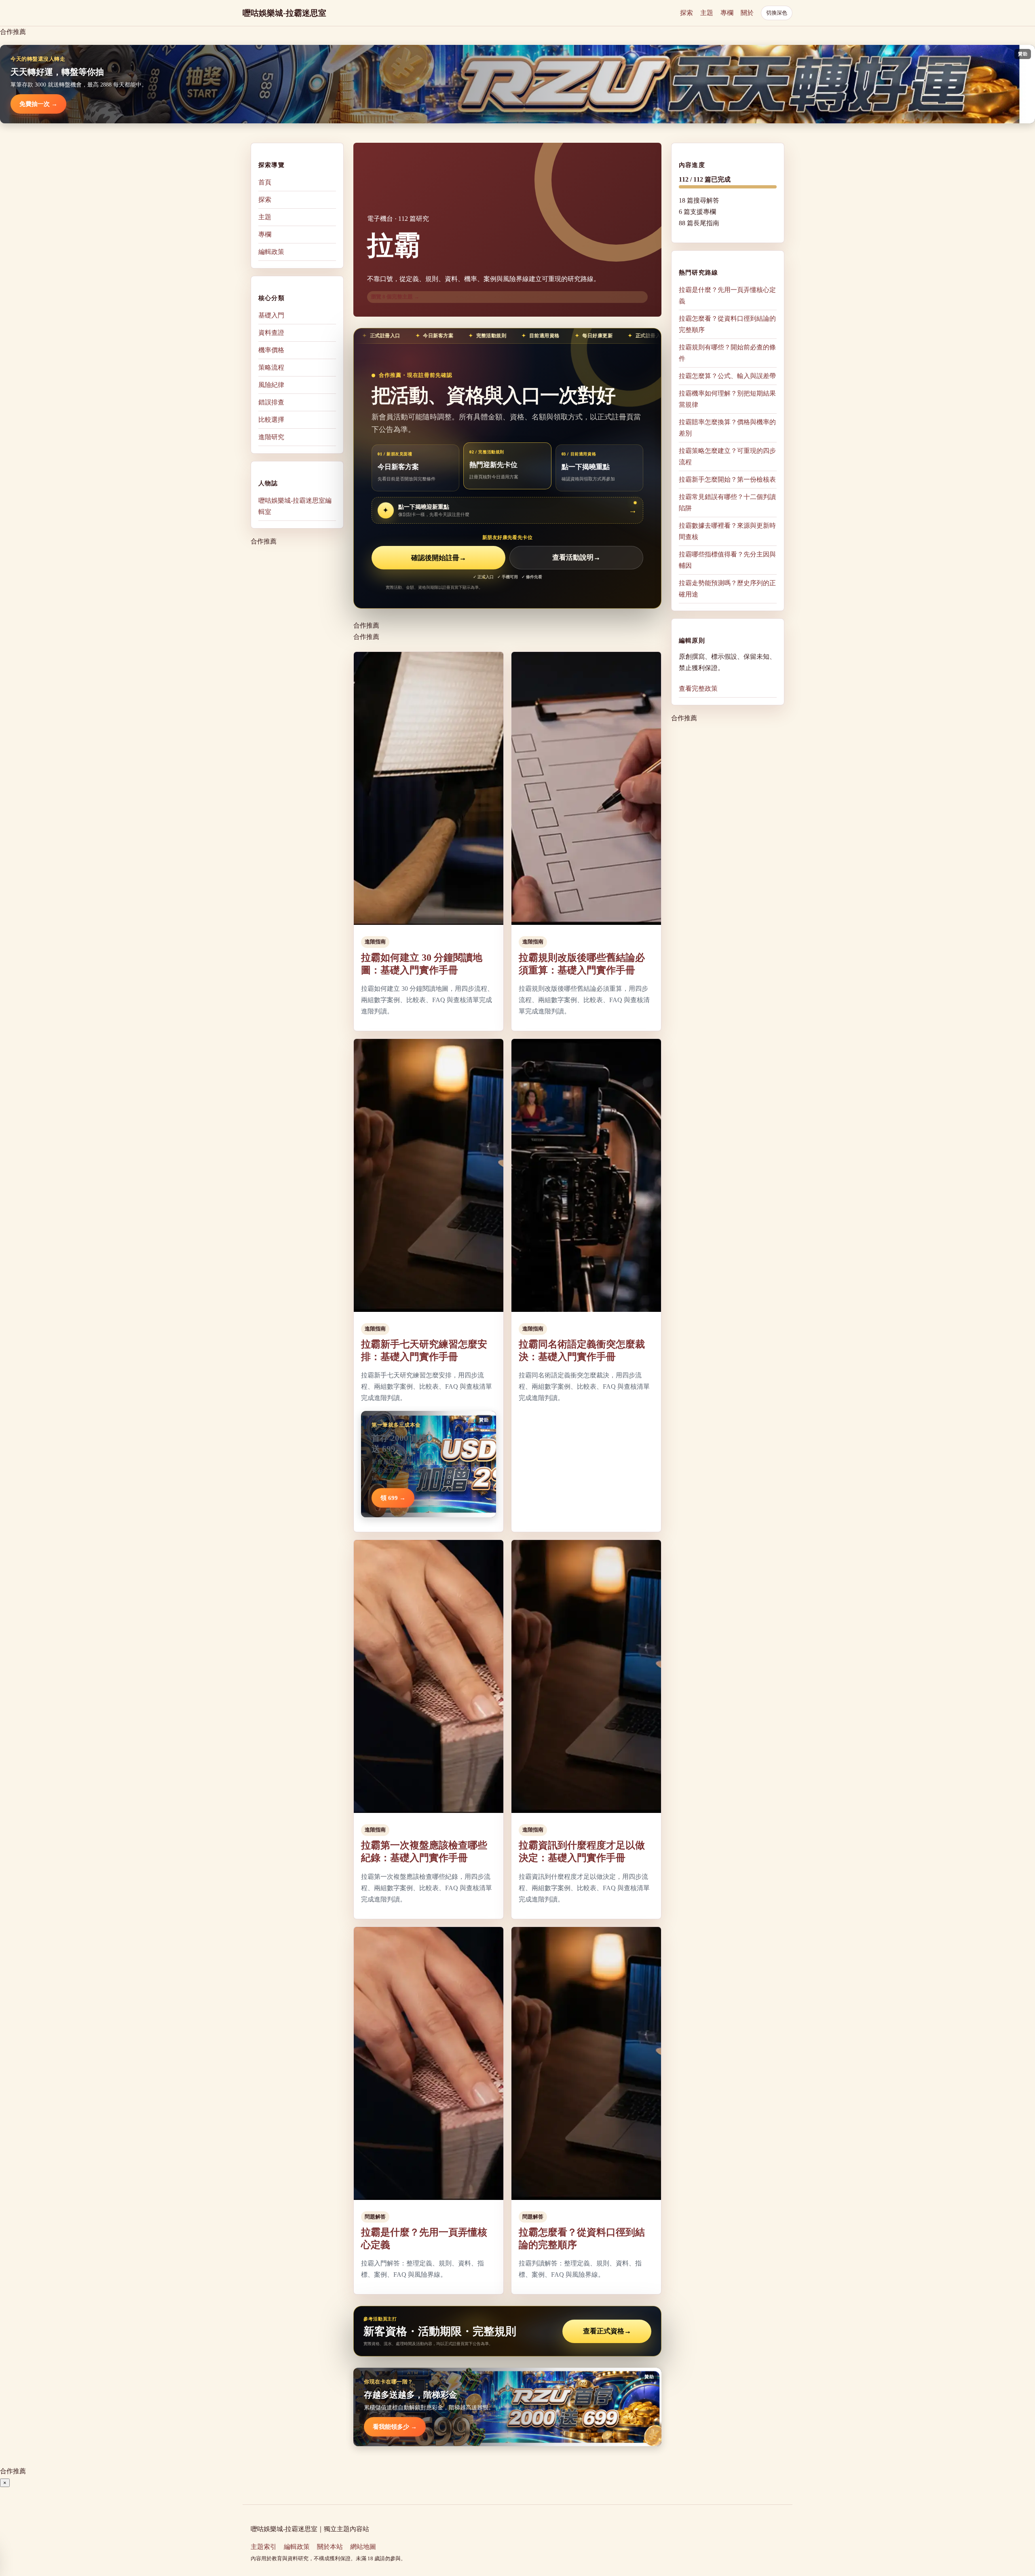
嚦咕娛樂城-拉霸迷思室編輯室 (295, 506)
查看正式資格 (607, 2331)
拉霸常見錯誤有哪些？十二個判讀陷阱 (727, 502)
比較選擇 (271, 420)
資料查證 (271, 333)
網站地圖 (363, 2547)
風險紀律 (271, 385)
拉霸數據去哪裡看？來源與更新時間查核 (727, 531)
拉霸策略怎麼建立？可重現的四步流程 (727, 456)
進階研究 (271, 437)
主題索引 (264, 2547)
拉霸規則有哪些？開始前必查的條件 (727, 353)
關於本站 (330, 2547)
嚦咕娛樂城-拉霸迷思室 (284, 13)
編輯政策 (271, 252)
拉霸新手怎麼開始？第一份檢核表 (727, 479)
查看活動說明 (576, 558)
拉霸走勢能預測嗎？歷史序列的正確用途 (727, 589)
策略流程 (271, 367)
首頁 (265, 182)
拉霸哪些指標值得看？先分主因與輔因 (727, 560)
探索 (686, 13)
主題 (707, 13)
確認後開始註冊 (439, 558)
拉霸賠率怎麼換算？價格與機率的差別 (727, 428)
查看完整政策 (698, 688)
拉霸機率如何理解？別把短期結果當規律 (727, 399)
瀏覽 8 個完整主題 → (395, 297)
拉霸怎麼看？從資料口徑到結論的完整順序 (727, 324)
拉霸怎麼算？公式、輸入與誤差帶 (727, 376)
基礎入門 (271, 315)
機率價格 (271, 350)
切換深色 (777, 13)
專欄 (727, 13)
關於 (747, 13)
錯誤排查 (271, 402)
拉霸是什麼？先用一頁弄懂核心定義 (727, 295)
